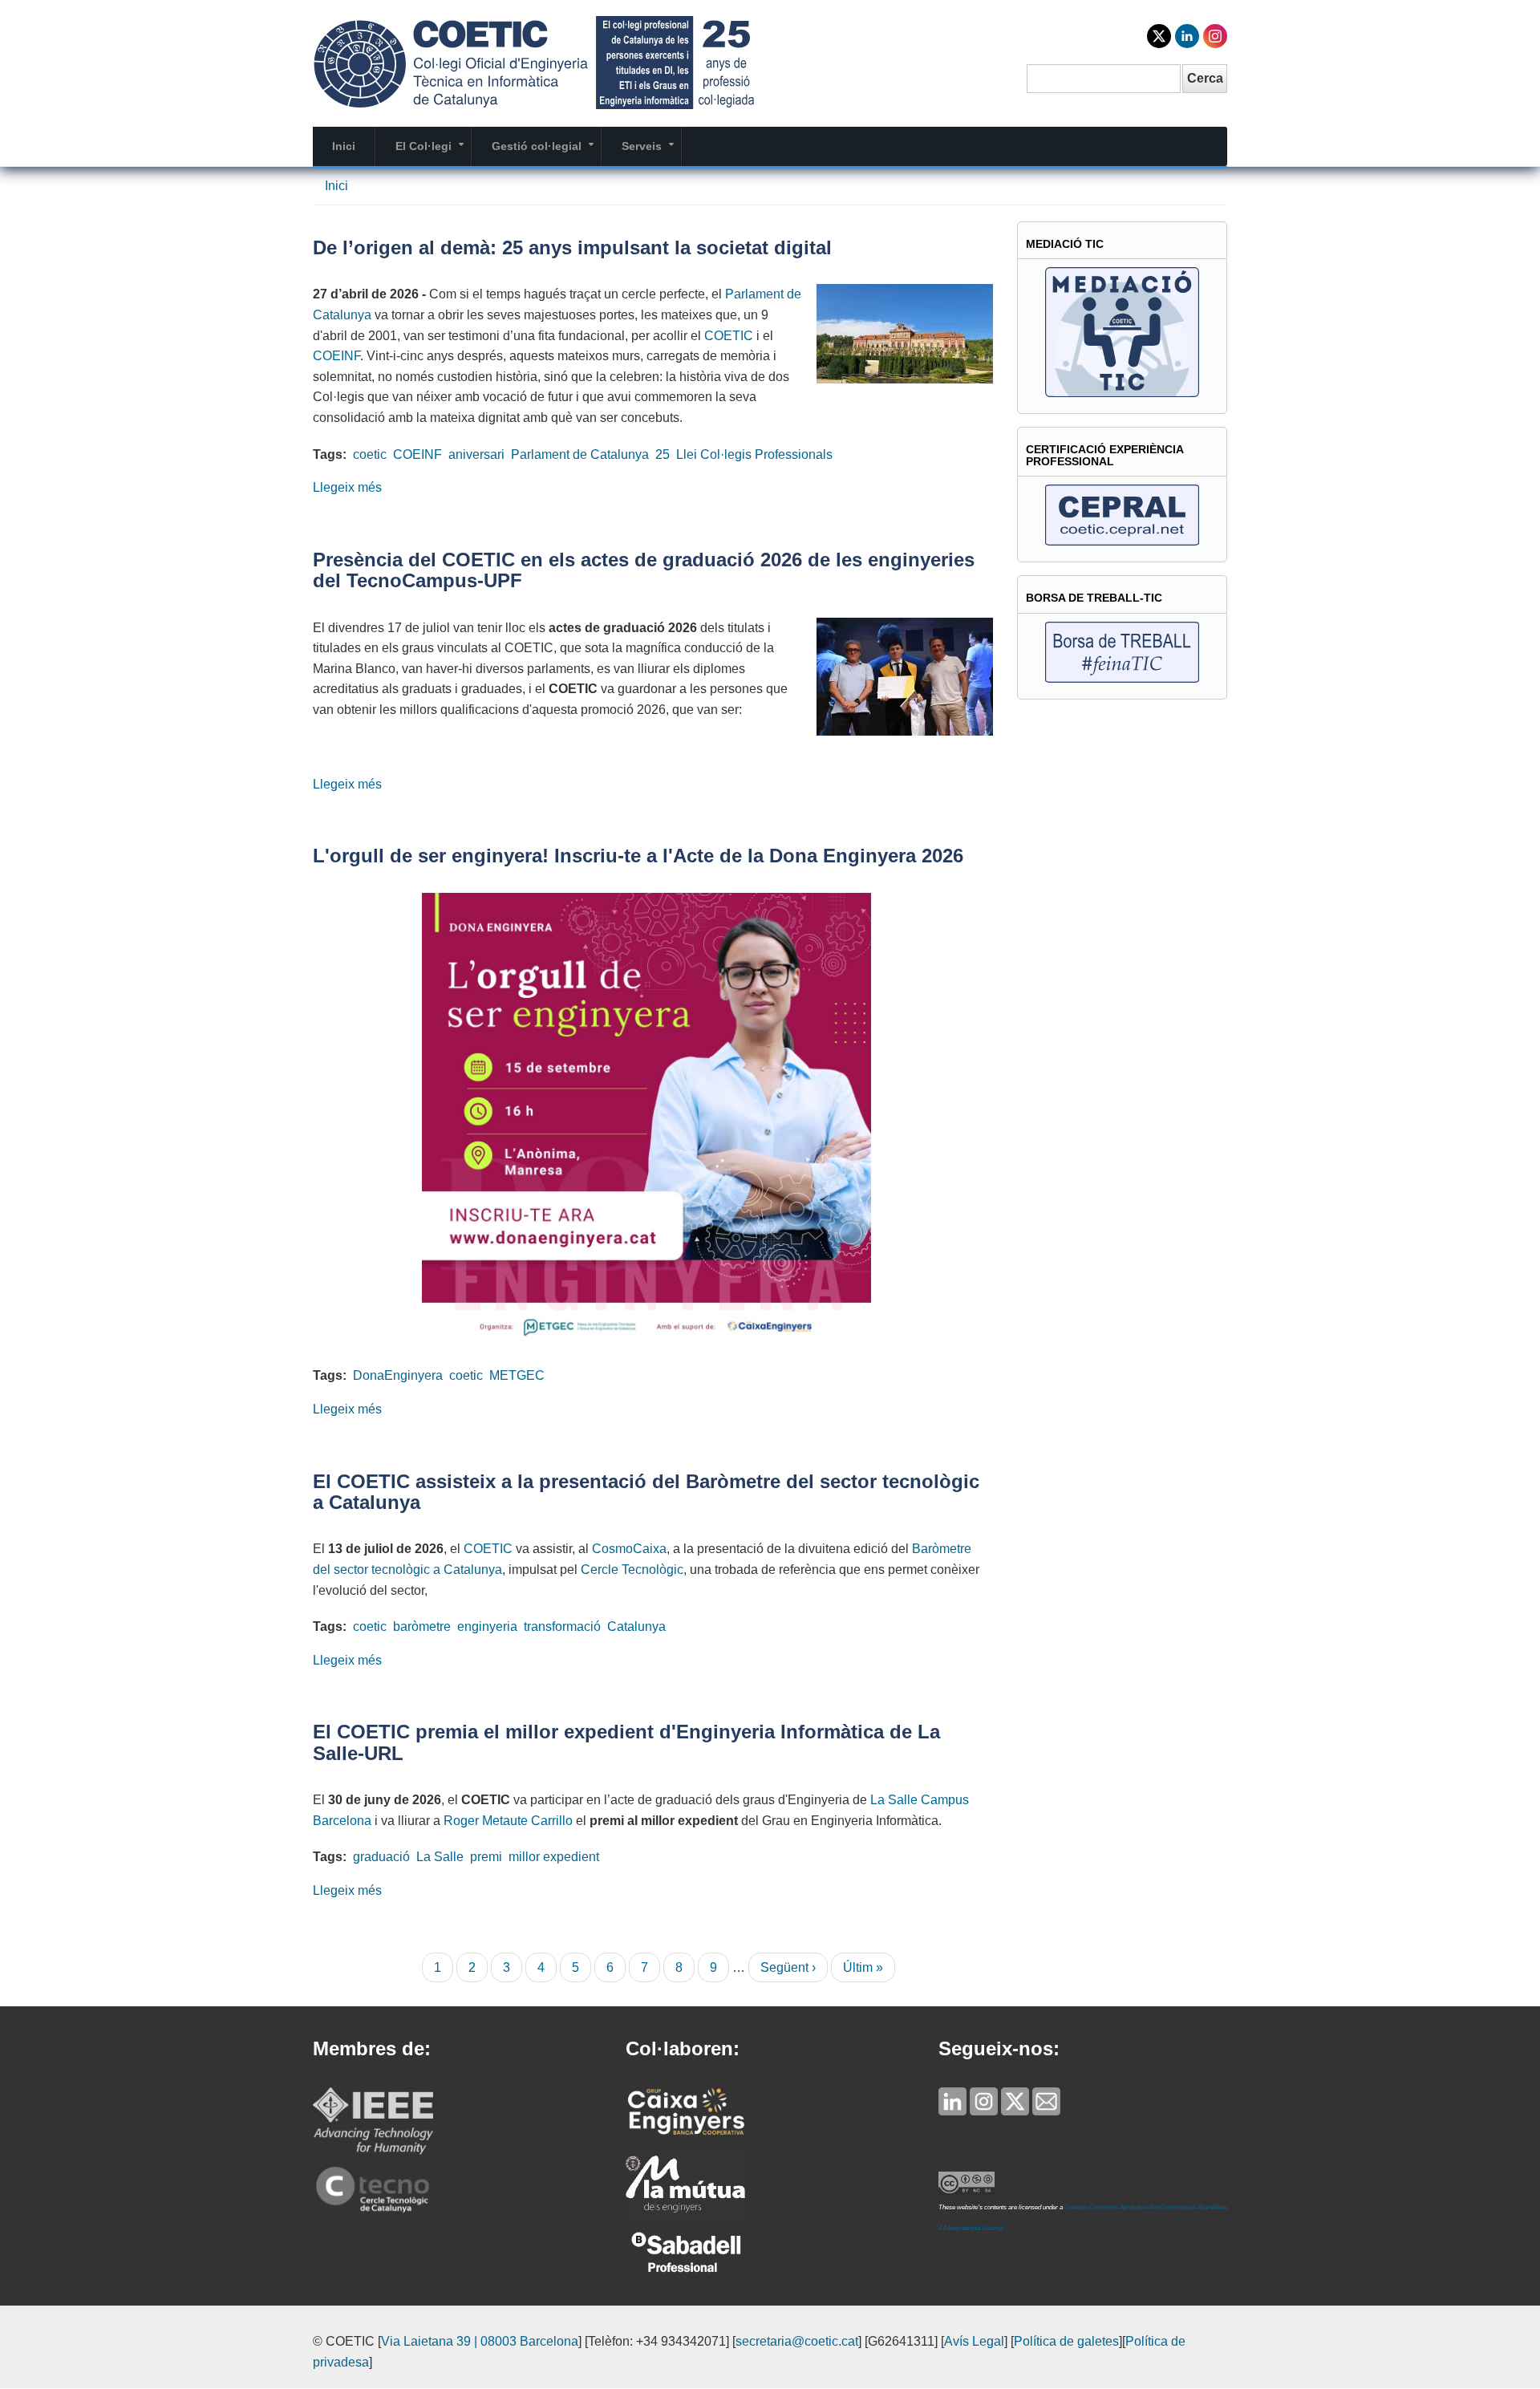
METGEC (517, 1375)
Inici (344, 146)
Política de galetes (1066, 2341)
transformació (562, 1626)
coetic (370, 454)
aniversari (476, 454)
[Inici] (533, 61)
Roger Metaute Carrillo (508, 1821)
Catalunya (636, 1626)
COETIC (729, 336)
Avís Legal (974, 2341)
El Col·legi (433, 152)
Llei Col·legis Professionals (754, 454)
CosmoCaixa (629, 1549)
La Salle (440, 1857)
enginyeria (487, 1626)
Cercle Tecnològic (632, 1570)
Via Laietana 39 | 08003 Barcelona (480, 2341)
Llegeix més (347, 487)
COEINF (336, 356)
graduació (381, 1857)
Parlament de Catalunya (580, 454)
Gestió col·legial (546, 152)
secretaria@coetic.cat (797, 2341)
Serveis (651, 152)
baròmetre (422, 1626)
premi (486, 1857)
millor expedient (554, 1857)
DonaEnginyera (398, 1375)
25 (663, 454)
